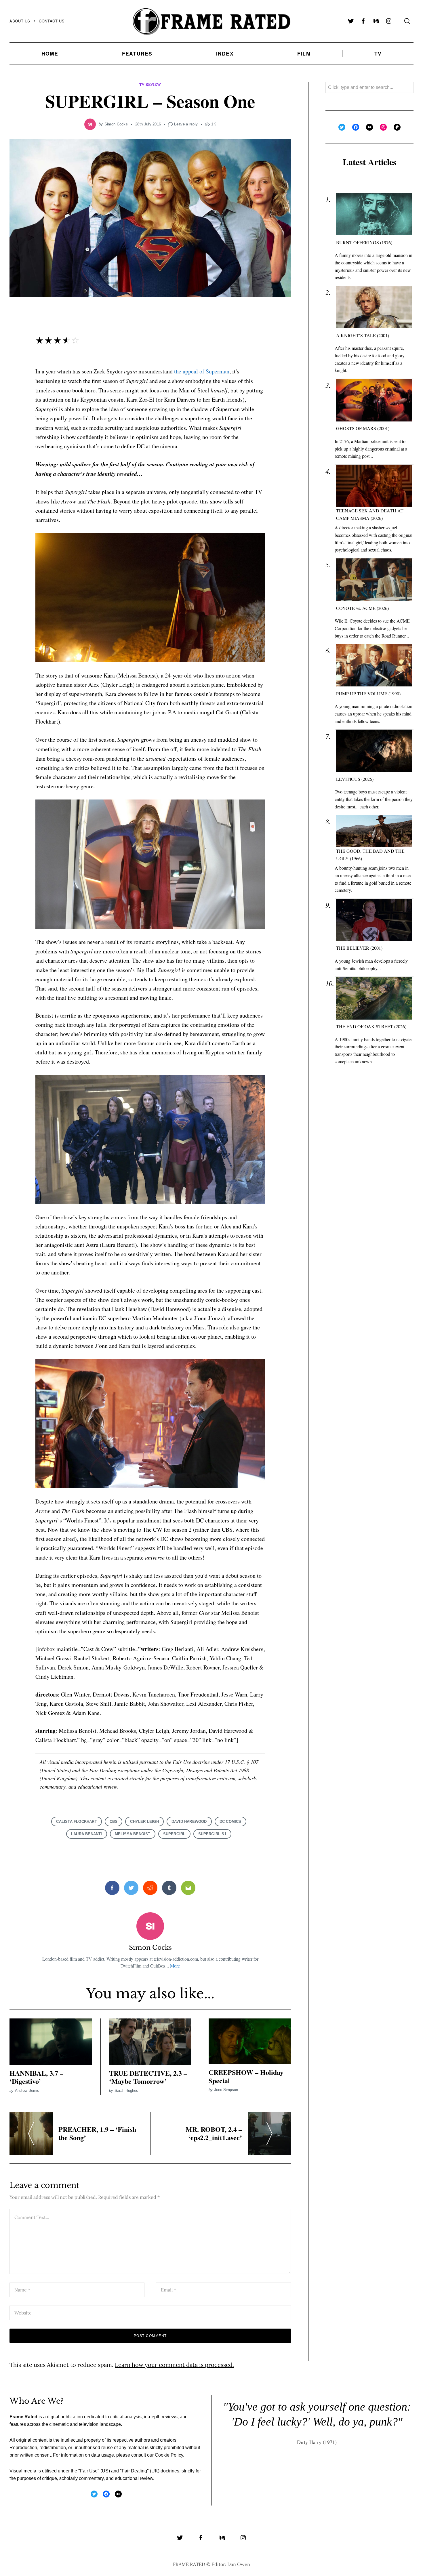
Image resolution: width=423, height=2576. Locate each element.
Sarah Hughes (126, 2091)
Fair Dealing (134, 2471)
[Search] (407, 21)
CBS (114, 1822)
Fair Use (89, 2471)
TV (378, 53)
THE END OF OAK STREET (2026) (371, 1026)
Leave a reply (186, 124)
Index (225, 53)
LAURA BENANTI (87, 1834)
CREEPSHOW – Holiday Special (246, 2076)
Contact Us (52, 21)
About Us (20, 21)
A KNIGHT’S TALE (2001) (363, 335)
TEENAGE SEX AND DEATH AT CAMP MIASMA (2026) (370, 514)
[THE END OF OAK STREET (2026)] (374, 998)
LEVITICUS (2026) (355, 779)
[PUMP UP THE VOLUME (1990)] (374, 665)
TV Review (150, 84)
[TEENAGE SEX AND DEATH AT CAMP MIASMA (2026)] (374, 486)
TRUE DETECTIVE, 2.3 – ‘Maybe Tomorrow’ (148, 2077)
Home (50, 53)
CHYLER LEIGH (144, 1822)
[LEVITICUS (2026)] (374, 751)
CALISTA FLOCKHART (76, 1822)
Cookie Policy (169, 2455)
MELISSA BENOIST (133, 1834)
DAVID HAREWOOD (189, 1822)
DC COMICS (230, 1822)
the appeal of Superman (202, 371)
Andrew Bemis (27, 2091)
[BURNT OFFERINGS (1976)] (374, 214)
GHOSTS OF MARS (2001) (363, 428)
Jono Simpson (226, 2090)
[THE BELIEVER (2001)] (374, 920)
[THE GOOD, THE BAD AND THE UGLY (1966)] (374, 831)
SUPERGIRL (174, 1834)
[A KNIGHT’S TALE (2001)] (374, 307)
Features (137, 53)
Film (304, 53)
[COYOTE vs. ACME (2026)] (374, 580)
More (175, 1966)
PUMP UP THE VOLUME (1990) (368, 693)
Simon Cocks (116, 124)
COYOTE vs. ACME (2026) (362, 608)
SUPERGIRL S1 (212, 1834)
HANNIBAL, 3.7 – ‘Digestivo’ (36, 2077)
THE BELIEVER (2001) (359, 948)
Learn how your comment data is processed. (174, 2365)
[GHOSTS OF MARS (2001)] (374, 400)
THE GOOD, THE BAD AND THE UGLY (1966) (370, 855)
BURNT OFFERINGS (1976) (364, 242)
